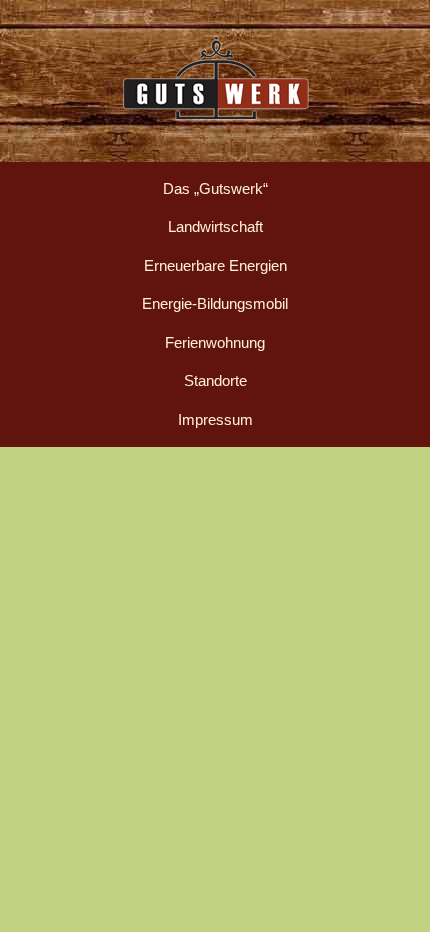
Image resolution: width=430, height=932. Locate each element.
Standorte (215, 380)
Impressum (215, 419)
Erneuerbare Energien (215, 265)
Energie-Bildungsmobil (215, 303)
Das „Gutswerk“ (215, 188)
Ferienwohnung (215, 342)
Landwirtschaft (215, 226)
